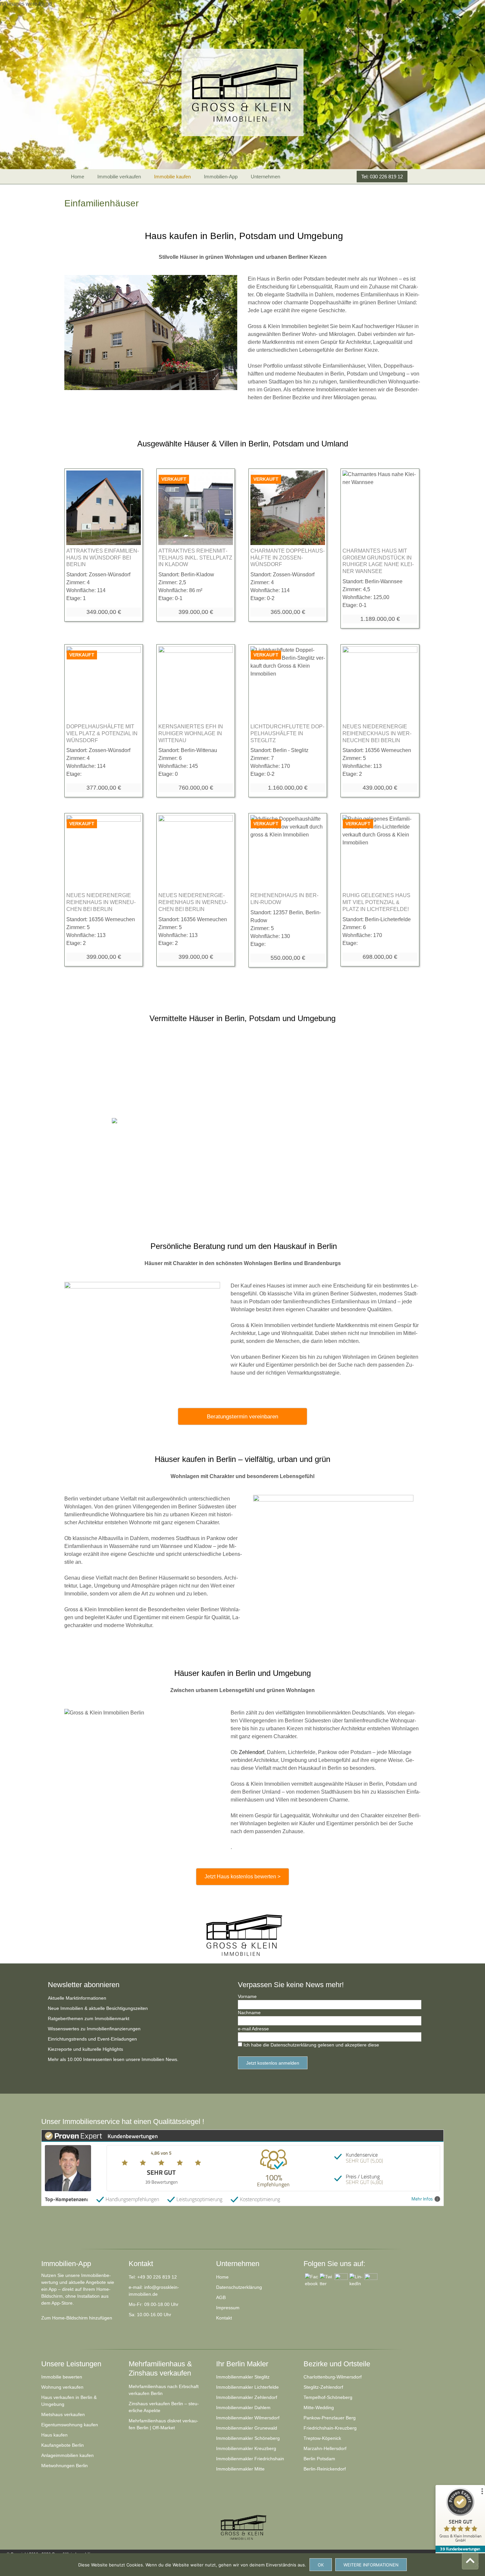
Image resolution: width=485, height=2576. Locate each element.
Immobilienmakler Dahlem (243, 2408)
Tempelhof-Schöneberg (328, 2397)
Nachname (249, 2013)
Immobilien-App (221, 177)
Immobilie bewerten (62, 2377)
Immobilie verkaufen (119, 177)
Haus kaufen (54, 2435)
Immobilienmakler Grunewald (247, 2428)
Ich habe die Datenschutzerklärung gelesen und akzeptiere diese (311, 2045)
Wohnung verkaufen (62, 2387)
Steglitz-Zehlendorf (323, 2387)
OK (321, 2565)
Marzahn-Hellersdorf (325, 2448)
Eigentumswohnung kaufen (70, 2425)
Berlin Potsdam (319, 2459)
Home (78, 177)
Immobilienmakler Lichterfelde (247, 2387)
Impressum (228, 2308)
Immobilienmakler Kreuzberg (246, 2448)
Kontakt (224, 2318)
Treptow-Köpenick (322, 2438)
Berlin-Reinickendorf (325, 2469)
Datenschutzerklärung (239, 2287)
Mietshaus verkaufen (63, 2414)
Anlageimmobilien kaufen (67, 2455)
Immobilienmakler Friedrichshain (250, 2459)
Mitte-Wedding (319, 2408)
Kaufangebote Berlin (63, 2445)
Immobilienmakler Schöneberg (248, 2438)
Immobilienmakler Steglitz (243, 2377)
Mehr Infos (422, 2199)
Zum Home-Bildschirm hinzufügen (77, 2318)
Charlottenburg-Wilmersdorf (333, 2377)
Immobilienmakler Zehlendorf (247, 2397)
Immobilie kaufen (172, 177)
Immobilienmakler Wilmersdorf (248, 2418)
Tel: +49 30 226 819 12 (153, 2277)
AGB (221, 2297)
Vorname (247, 1996)
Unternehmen (265, 177)
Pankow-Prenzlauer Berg (330, 2418)
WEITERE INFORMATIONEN (371, 2565)
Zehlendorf (252, 1752)
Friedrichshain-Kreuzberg (330, 2428)
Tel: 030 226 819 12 (382, 177)
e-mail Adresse (253, 2029)
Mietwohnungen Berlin (65, 2466)
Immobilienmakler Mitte (240, 2469)
